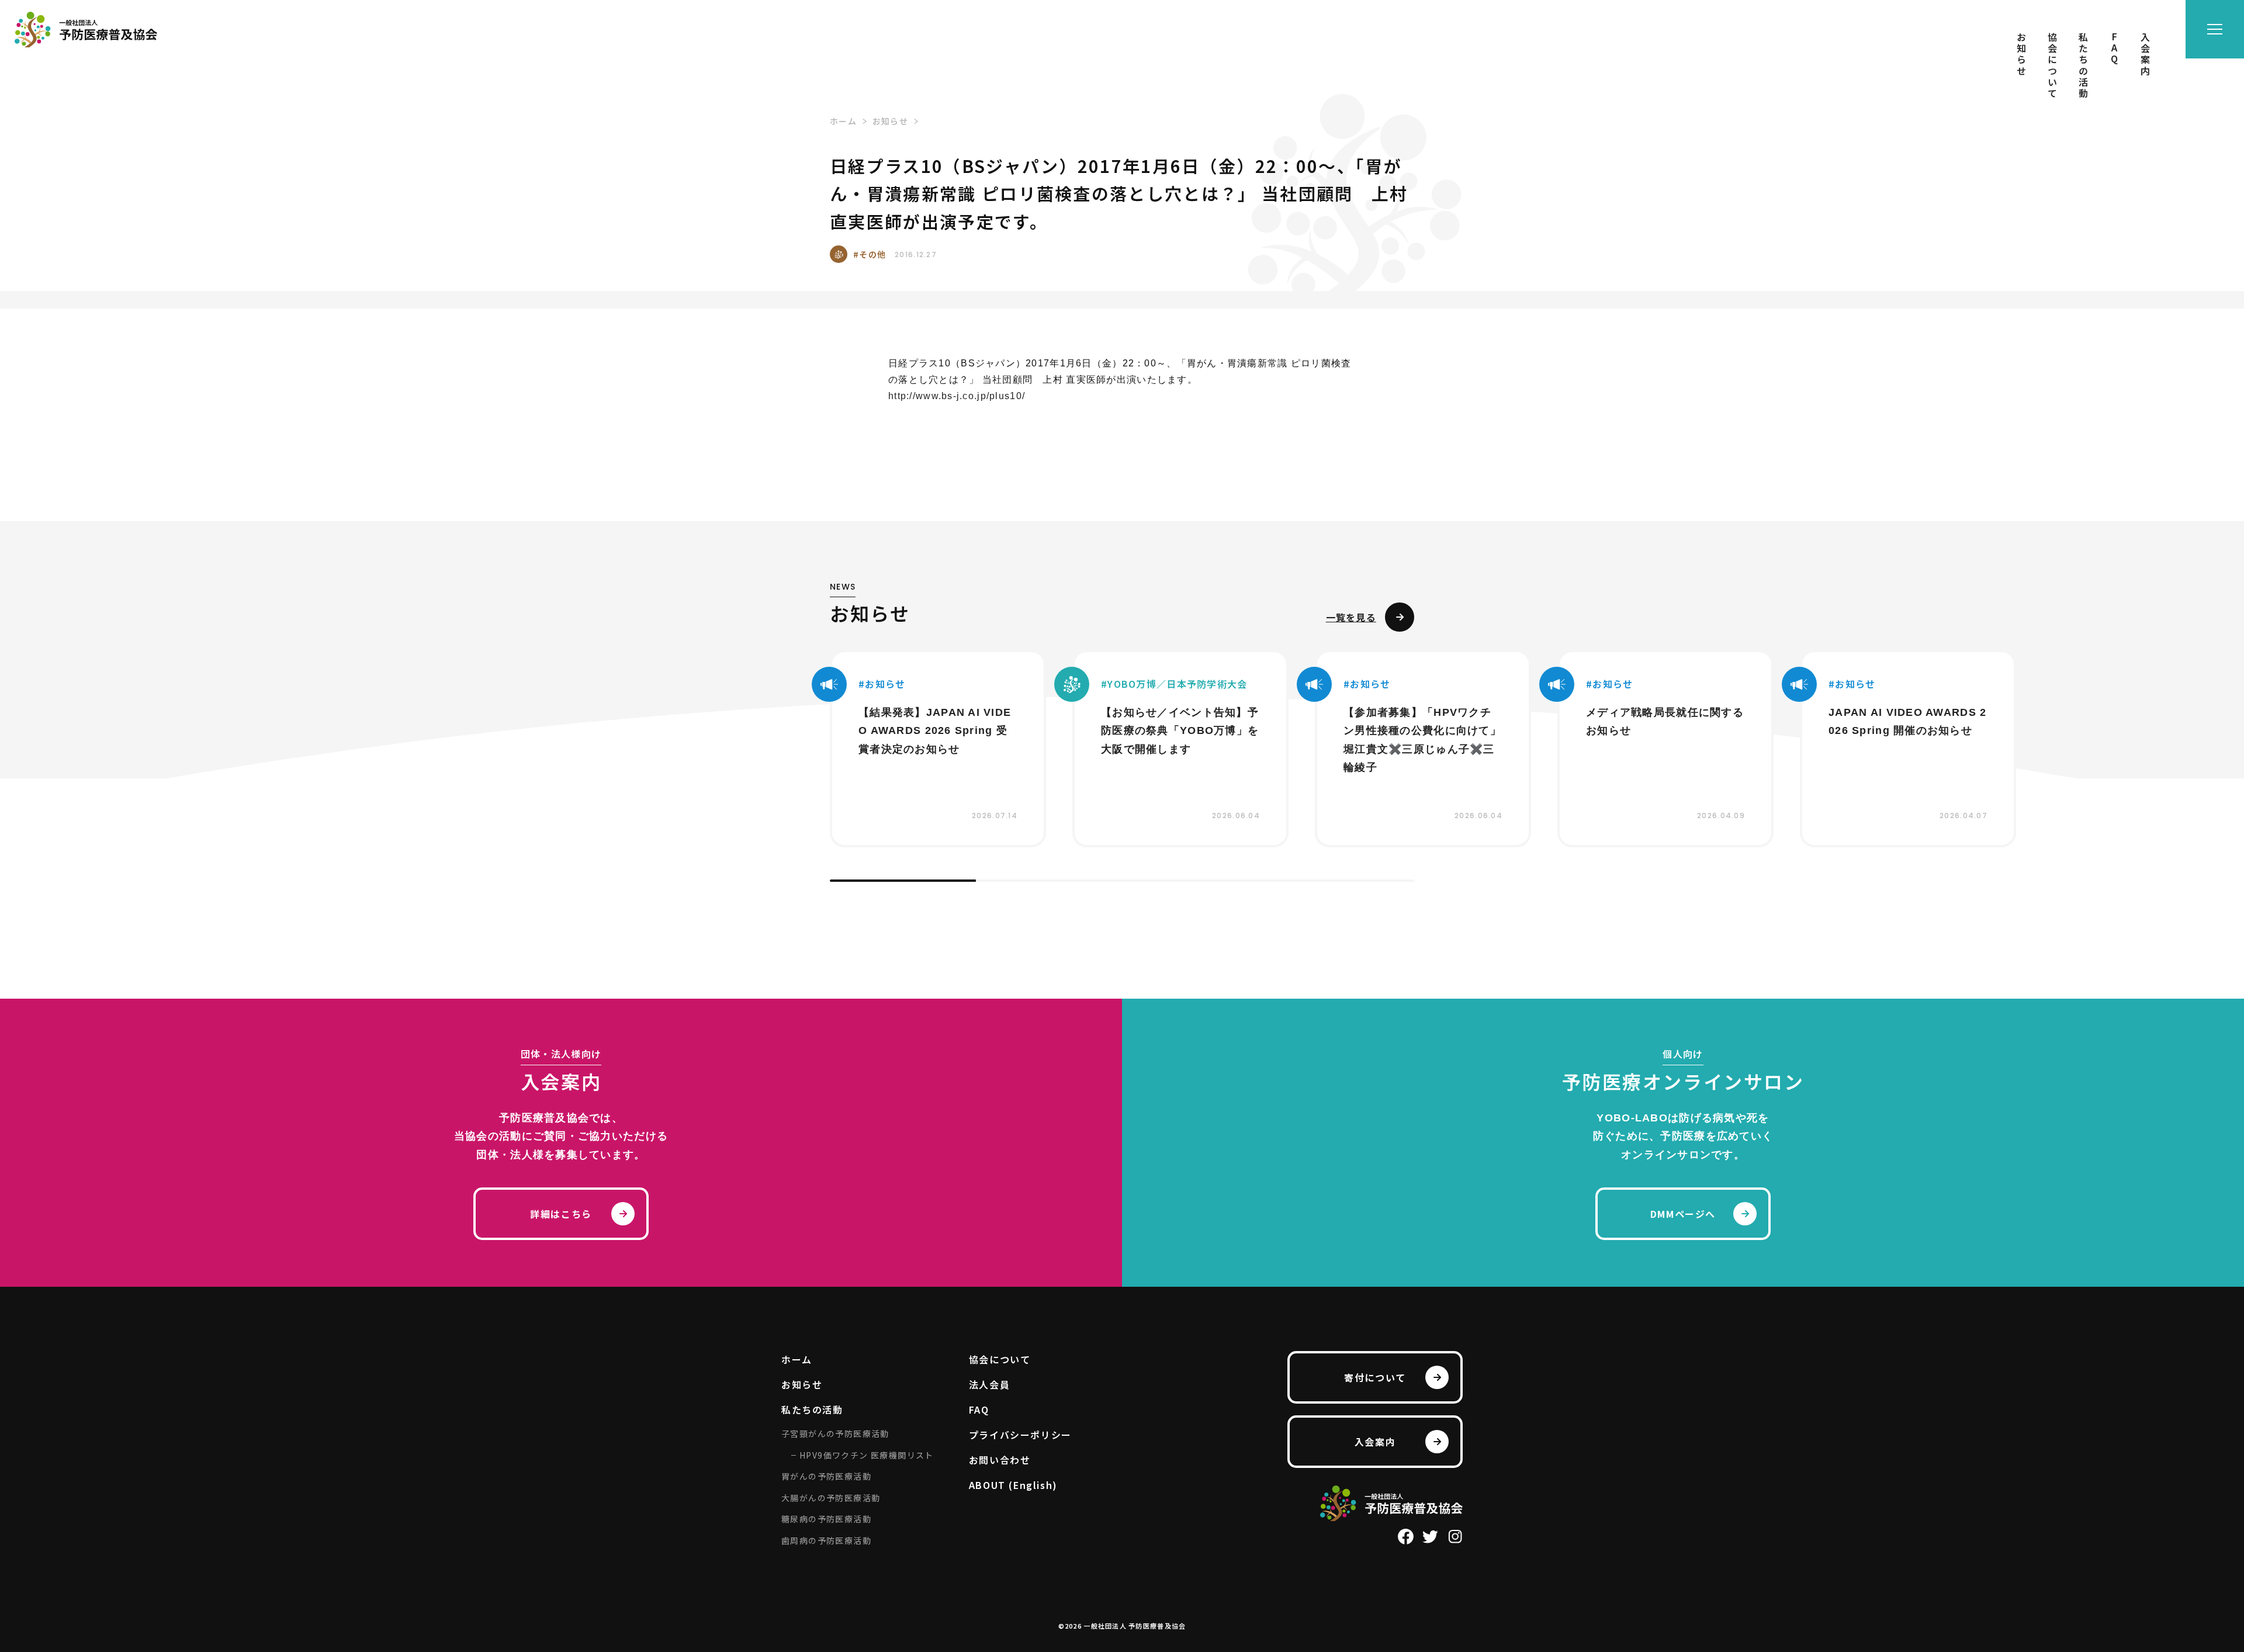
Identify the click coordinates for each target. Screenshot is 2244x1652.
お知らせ (2021, 55)
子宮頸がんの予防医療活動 (835, 1433)
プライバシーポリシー (1020, 1435)
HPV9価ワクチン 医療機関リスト (867, 1455)
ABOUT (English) (1013, 1485)
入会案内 (2145, 55)
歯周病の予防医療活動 (826, 1540)
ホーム (797, 1359)
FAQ (2114, 49)
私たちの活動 (2083, 66)
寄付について (1375, 1377)
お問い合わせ (1000, 1460)
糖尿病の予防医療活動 (826, 1519)
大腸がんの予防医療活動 (831, 1498)
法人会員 (989, 1384)
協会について (2052, 66)
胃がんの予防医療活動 (826, 1476)
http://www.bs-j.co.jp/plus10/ (957, 396)
